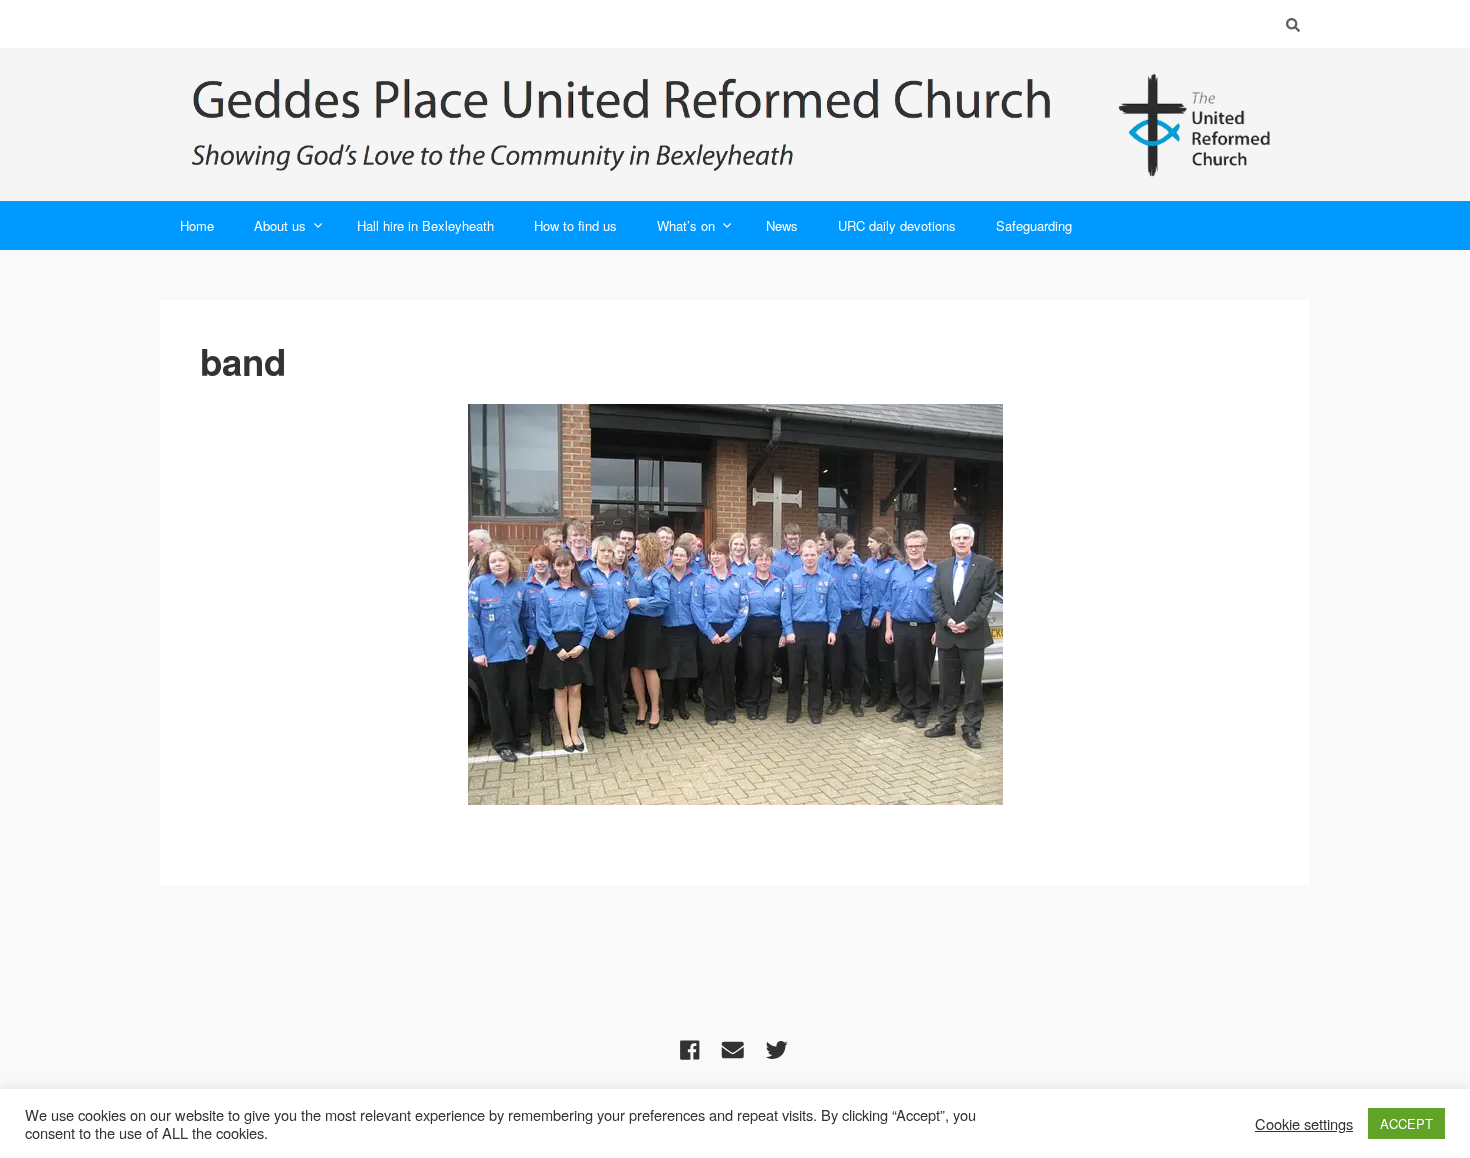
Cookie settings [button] (1304, 1124)
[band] (735, 604)
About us (280, 225)
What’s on (686, 225)
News (782, 225)
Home (197, 225)
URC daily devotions (897, 225)
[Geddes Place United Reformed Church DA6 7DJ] (735, 124)
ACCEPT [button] (1406, 1123)
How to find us (575, 225)
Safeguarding (1034, 225)
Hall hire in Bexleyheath (425, 225)
